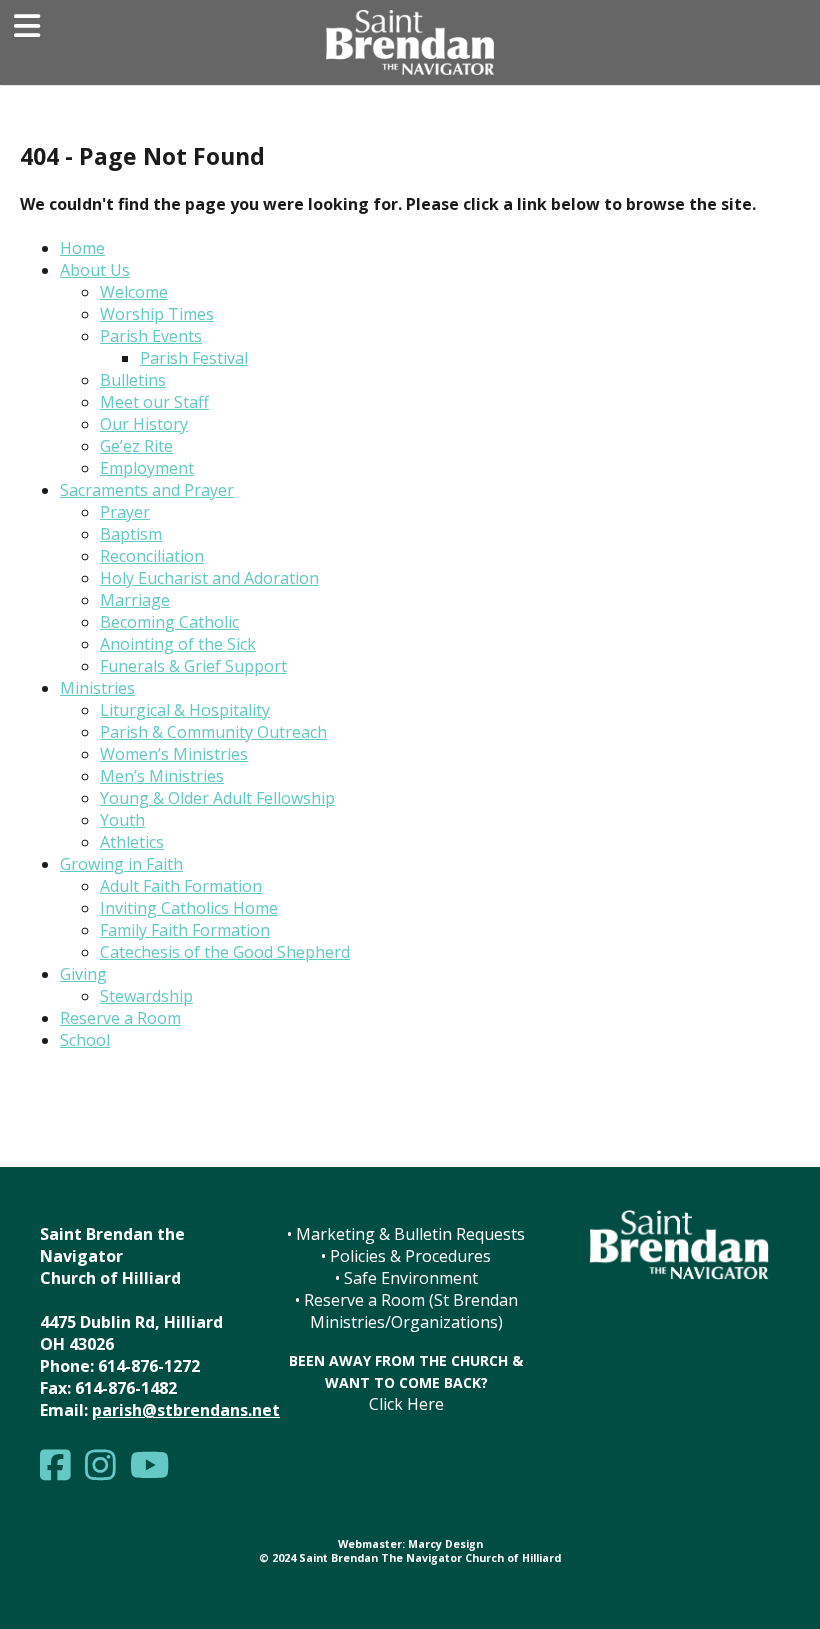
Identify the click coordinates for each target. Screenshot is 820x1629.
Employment (147, 468)
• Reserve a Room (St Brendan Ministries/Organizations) (406, 1311)
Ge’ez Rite (136, 446)
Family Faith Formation (185, 930)
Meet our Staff (154, 402)
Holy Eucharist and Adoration (209, 578)
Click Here (406, 1404)
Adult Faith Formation (181, 886)
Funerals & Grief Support (193, 666)
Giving (83, 974)
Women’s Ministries (174, 754)
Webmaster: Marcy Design (410, 1544)
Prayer (125, 512)
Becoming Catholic (169, 622)
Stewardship (146, 996)
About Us (95, 270)
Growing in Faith (121, 864)
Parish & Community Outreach (213, 732)
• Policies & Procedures (406, 1256)
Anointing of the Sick (178, 644)
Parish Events (151, 336)
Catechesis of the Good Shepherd (225, 952)
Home (82, 248)
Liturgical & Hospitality (185, 710)
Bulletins (133, 380)
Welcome (134, 292)
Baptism (131, 534)
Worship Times (157, 314)
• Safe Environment (406, 1278)
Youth (122, 820)
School (85, 1040)
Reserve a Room (120, 1018)
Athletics (132, 842)
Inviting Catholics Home (189, 908)
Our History (144, 424)
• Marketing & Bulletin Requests (406, 1234)
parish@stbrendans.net (186, 1410)
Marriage (135, 600)
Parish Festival (194, 358)
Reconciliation (152, 556)
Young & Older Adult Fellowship (217, 798)
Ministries (97, 688)
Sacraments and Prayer (147, 490)
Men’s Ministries (162, 776)
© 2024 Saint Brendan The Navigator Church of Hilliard (410, 1558)
